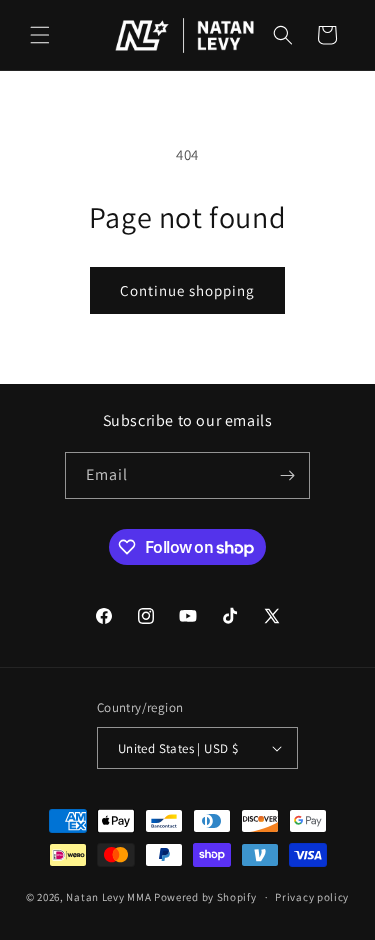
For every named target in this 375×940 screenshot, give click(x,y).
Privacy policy (312, 897)
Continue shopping (187, 290)
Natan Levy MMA (108, 897)
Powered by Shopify (205, 897)
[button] (40, 35)
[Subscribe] (287, 475)
